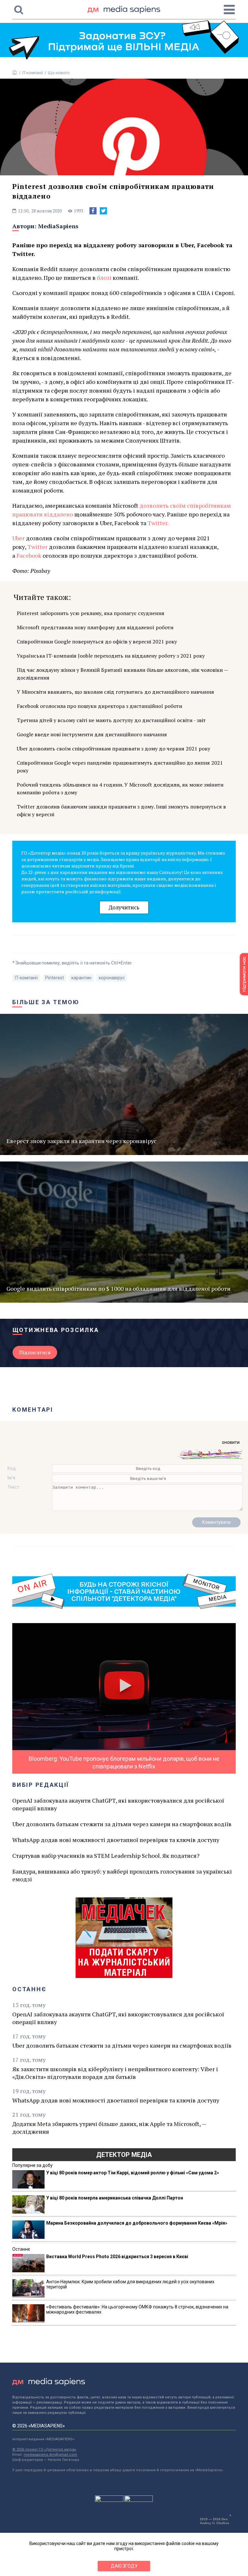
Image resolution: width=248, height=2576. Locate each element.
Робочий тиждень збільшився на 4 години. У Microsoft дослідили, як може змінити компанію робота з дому (120, 788)
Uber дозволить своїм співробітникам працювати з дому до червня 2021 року (114, 749)
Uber (18, 538)
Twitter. (158, 523)
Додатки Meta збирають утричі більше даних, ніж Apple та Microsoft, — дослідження (109, 2128)
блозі (104, 278)
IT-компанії (33, 73)
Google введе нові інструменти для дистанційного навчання (92, 734)
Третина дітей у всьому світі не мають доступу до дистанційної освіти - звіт (111, 720)
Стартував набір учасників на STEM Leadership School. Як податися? (106, 1856)
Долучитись (124, 907)
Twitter (37, 547)
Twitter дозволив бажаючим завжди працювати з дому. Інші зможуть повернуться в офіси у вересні (121, 810)
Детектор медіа (124, 2155)
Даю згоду (124, 2566)
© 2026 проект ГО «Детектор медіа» (44, 2449)
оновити (231, 1442)
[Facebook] (93, 211)
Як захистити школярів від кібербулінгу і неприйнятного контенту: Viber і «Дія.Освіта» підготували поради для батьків (115, 2073)
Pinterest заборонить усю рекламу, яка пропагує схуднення (91, 613)
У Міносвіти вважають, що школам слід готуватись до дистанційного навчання (115, 692)
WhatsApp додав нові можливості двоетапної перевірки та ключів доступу (116, 1840)
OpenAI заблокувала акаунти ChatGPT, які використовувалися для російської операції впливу (118, 1804)
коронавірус (112, 978)
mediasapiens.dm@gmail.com (50, 2455)
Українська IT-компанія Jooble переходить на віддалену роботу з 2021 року (111, 656)
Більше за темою (46, 1002)
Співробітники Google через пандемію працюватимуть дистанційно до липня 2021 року (120, 767)
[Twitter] (103, 211)
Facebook (29, 555)
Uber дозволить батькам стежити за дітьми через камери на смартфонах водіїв (122, 1824)
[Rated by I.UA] (109, 2500)
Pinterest (55, 978)
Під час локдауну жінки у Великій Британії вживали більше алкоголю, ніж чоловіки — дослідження (122, 674)
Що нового (59, 73)
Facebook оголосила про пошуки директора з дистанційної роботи (99, 706)
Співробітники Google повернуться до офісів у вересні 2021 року (97, 642)
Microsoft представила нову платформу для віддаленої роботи (95, 627)
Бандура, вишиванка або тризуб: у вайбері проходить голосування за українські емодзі (122, 1875)
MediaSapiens (58, 226)
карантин (81, 978)
